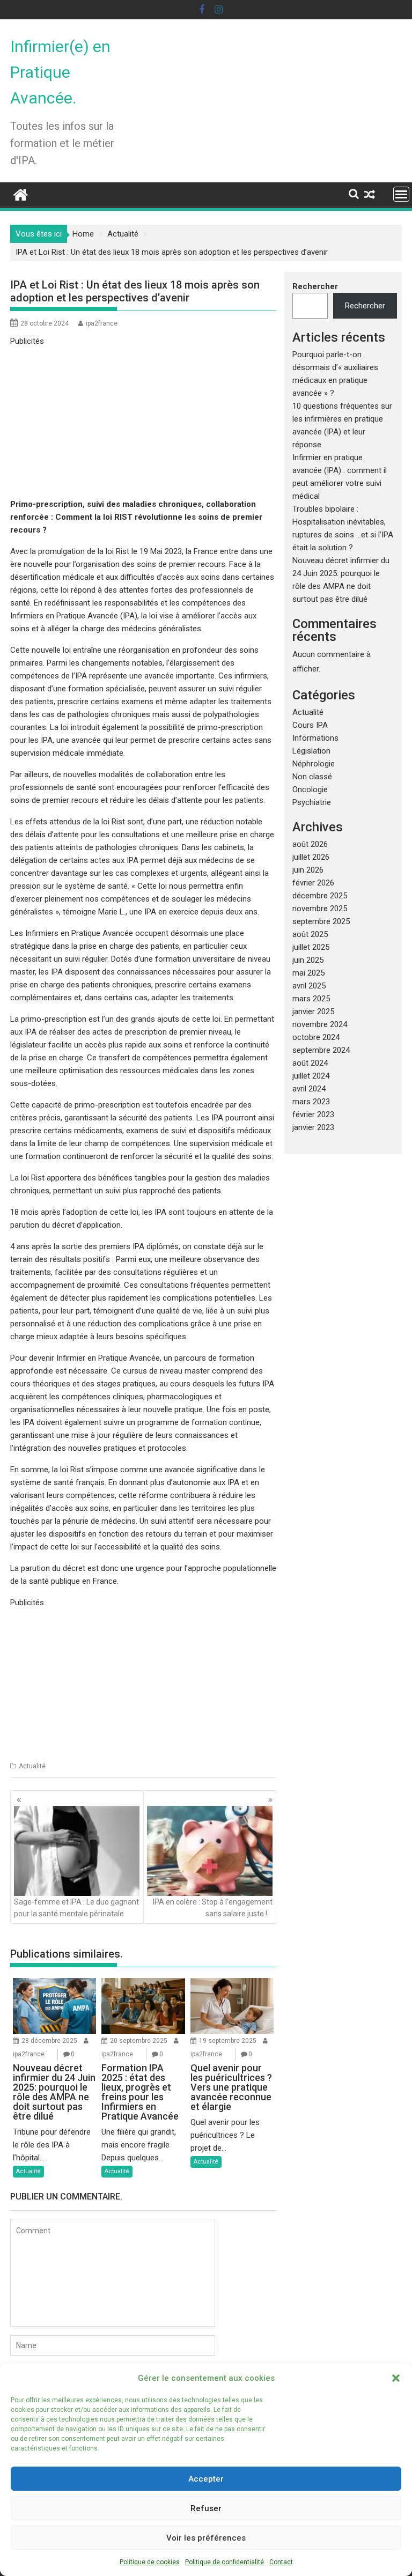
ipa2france (102, 323)
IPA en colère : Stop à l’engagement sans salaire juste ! (213, 1908)
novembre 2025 (320, 909)
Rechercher (315, 286)
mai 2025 (308, 973)
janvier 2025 (313, 1012)
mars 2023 (311, 1102)
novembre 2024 (320, 1024)
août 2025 (310, 934)
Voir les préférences (206, 2538)
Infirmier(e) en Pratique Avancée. (60, 72)
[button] (396, 2378)
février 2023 (313, 1114)
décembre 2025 (320, 896)
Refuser (206, 2508)
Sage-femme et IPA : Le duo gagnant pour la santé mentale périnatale (76, 1908)
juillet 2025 (311, 947)
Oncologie (310, 789)
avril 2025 (309, 986)
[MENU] (401, 194)
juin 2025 (308, 960)
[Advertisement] (143, 423)
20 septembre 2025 (139, 2041)
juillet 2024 (311, 1076)
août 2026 (310, 844)
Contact (281, 2562)
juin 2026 (308, 870)
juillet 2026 (311, 857)
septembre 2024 (321, 1050)
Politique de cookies (150, 2562)
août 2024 (310, 1063)
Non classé (312, 777)
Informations (315, 738)
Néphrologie (314, 764)
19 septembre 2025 (228, 2041)
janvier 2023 (313, 1127)
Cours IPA (310, 725)
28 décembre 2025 (49, 2041)
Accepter (206, 2479)
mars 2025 (311, 999)
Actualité (32, 1766)
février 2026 (313, 883)
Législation (311, 751)
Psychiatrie (312, 802)
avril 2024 (309, 1089)
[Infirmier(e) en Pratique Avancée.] (21, 194)
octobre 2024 (316, 1037)
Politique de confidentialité (225, 2562)
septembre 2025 (321, 921)
